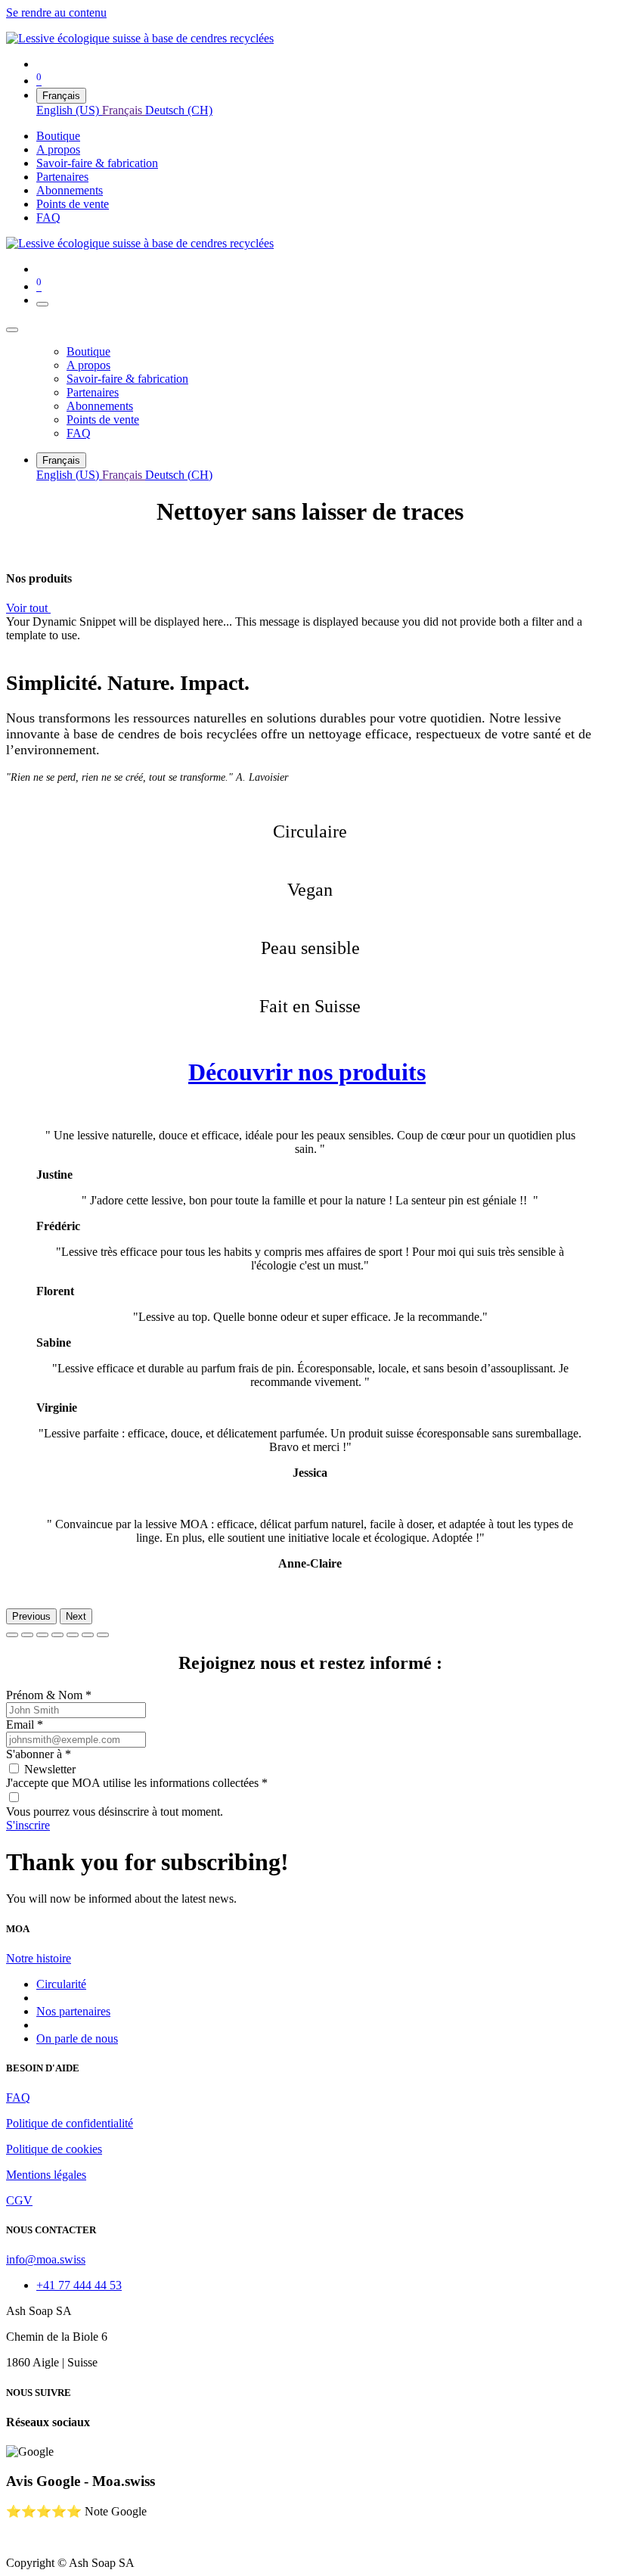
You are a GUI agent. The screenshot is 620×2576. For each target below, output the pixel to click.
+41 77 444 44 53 (79, 2285)
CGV (19, 2200)
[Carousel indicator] (12, 1635)
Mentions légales (46, 2175)
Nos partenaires (73, 2011)
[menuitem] (69, 110)
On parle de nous (77, 2038)
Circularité (61, 1984)
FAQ (18, 2097)
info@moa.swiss (46, 2259)
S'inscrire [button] (28, 1825)
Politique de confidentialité (70, 2123)
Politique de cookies (54, 2149)
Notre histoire (39, 1958)
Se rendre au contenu (56, 12)
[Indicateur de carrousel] (57, 1635)
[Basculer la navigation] (42, 304)
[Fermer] (12, 330)
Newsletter (50, 1769)
